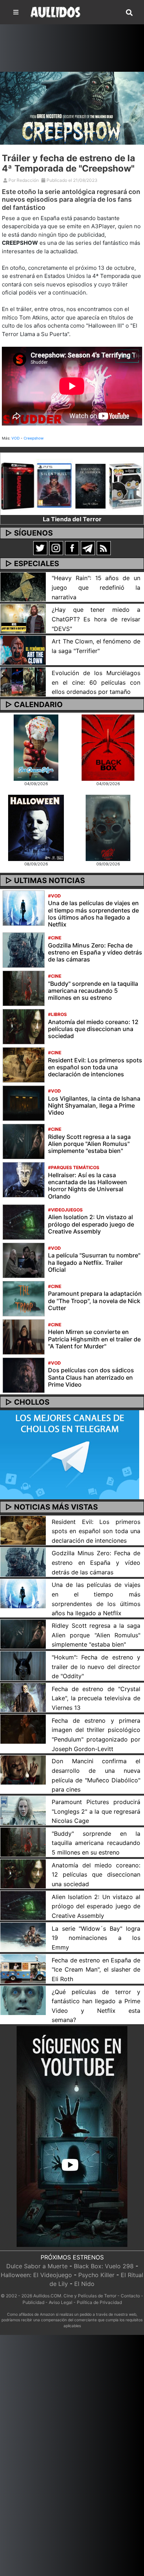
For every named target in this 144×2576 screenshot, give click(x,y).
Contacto (130, 2296)
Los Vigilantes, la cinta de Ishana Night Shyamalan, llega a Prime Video (94, 1105)
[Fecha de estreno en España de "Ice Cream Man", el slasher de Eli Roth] (23, 1968)
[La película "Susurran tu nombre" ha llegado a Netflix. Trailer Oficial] (24, 1260)
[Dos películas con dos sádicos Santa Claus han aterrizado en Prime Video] (24, 1375)
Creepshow (34, 438)
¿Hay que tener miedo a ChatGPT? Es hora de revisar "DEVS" (96, 619)
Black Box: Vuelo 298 (104, 2266)
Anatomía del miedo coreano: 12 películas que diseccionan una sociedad (93, 1029)
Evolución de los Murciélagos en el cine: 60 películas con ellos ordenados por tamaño (96, 682)
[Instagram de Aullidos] (56, 548)
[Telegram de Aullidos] (88, 548)
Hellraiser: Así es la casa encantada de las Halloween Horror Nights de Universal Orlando (88, 1186)
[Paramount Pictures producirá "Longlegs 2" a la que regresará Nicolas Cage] (23, 1810)
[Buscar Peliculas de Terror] (129, 13)
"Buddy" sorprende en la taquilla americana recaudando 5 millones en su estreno (93, 991)
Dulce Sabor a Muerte (37, 2266)
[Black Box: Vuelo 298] (108, 747)
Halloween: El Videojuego (36, 2275)
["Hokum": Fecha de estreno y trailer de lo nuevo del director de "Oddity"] (23, 1665)
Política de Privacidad (99, 2302)
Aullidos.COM (47, 2296)
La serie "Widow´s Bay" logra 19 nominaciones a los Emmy (96, 1938)
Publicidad (33, 2302)
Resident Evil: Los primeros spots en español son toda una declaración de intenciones (95, 1067)
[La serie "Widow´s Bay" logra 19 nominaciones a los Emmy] (23, 1937)
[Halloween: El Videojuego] (36, 827)
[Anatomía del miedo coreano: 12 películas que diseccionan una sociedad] (24, 1026)
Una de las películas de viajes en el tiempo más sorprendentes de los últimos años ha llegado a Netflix (93, 914)
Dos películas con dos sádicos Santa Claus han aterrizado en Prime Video (91, 1377)
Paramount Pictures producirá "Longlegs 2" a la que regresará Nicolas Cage (96, 1811)
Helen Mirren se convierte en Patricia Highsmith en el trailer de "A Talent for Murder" (94, 1339)
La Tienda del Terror (72, 519)
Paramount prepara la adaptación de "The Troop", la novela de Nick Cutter (95, 1301)
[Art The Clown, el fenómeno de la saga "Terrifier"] (23, 649)
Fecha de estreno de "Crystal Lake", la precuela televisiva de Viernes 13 (96, 1698)
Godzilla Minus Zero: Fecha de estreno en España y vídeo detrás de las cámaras (95, 952)
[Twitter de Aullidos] (40, 548)
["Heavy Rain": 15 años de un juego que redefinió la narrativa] (23, 586)
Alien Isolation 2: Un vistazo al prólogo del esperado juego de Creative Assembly (91, 1224)
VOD (16, 438)
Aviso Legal (61, 2302)
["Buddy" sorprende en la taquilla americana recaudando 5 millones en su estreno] (24, 988)
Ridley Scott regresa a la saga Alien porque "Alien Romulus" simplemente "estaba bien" (89, 1144)
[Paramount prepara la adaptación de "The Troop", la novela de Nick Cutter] (24, 1298)
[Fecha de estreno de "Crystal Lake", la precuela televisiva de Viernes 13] (23, 1697)
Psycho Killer (96, 2275)
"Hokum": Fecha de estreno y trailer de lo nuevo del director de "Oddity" (96, 1667)
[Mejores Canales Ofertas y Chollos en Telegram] (70, 1455)
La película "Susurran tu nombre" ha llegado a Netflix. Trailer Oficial (94, 1262)
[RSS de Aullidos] (104, 548)
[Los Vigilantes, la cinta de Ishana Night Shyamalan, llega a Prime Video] (24, 1103)
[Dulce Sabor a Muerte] (36, 747)
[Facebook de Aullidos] (72, 548)
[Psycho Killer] (108, 827)
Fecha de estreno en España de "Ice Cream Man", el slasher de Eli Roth (96, 1970)
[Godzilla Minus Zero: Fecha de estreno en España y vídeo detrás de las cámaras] (24, 950)
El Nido (84, 2284)
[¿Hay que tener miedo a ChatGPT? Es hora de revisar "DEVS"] (23, 618)
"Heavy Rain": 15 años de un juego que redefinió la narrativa (96, 587)
